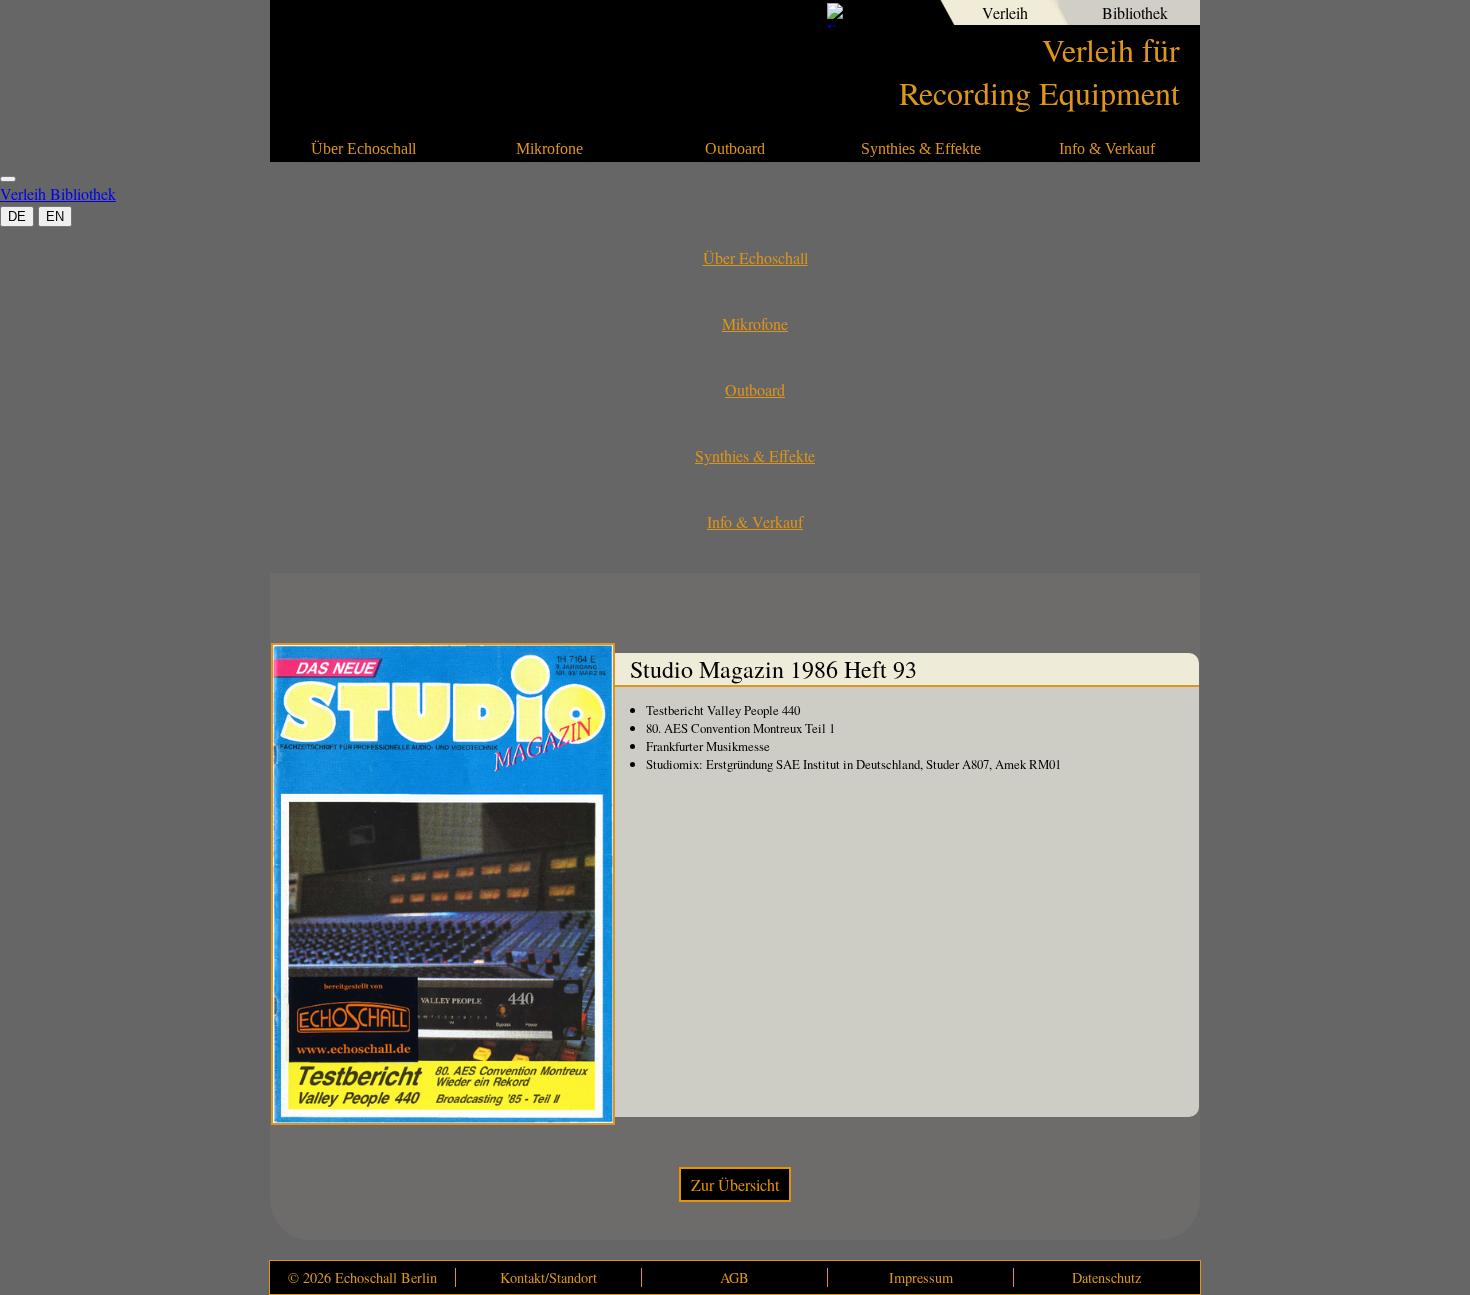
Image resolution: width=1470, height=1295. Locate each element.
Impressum (921, 1277)
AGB (734, 1277)
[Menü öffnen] (8, 179)
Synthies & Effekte (921, 148)
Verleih (1005, 12)
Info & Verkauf (1107, 148)
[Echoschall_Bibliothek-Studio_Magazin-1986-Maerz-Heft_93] (443, 884)
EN (55, 216)
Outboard (735, 148)
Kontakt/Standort (548, 1277)
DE (17, 216)
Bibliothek (1135, 12)
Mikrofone (549, 148)
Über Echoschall (363, 148)
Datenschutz (1106, 1277)
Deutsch (876, 15)
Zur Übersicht (735, 1184)
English (910, 15)
